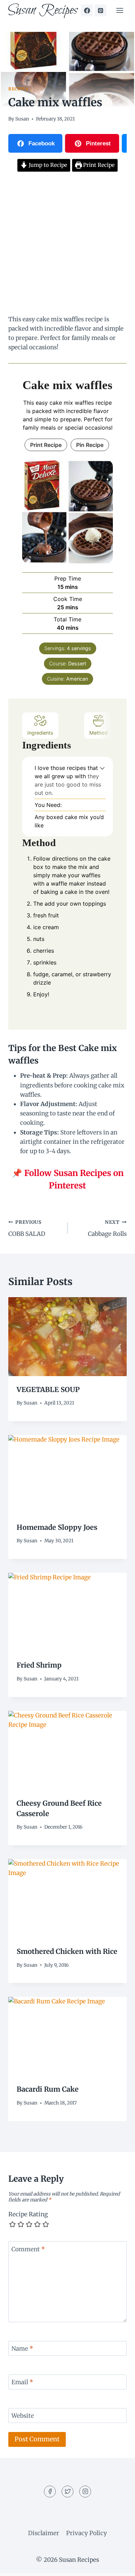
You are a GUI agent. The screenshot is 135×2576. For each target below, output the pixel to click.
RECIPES (18, 89)
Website (23, 2416)
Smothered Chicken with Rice (67, 1951)
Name (22, 2349)
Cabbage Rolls (107, 1229)
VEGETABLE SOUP (48, 1389)
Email (22, 2382)
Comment (28, 2249)
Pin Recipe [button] (90, 445)
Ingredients (40, 733)
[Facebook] (87, 10)
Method (98, 733)
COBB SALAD (27, 1229)
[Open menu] (120, 10)
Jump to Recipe (47, 165)
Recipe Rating (28, 2214)
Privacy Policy (87, 2533)
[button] (102, 768)
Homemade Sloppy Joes (57, 1527)
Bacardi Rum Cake (48, 2089)
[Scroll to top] (118, 2565)
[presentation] (67, 1337)
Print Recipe (98, 165)
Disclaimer (44, 2533)
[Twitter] (67, 2492)
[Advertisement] (67, 244)
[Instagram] (85, 2492)
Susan (22, 119)
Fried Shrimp (39, 1665)
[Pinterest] (100, 10)
